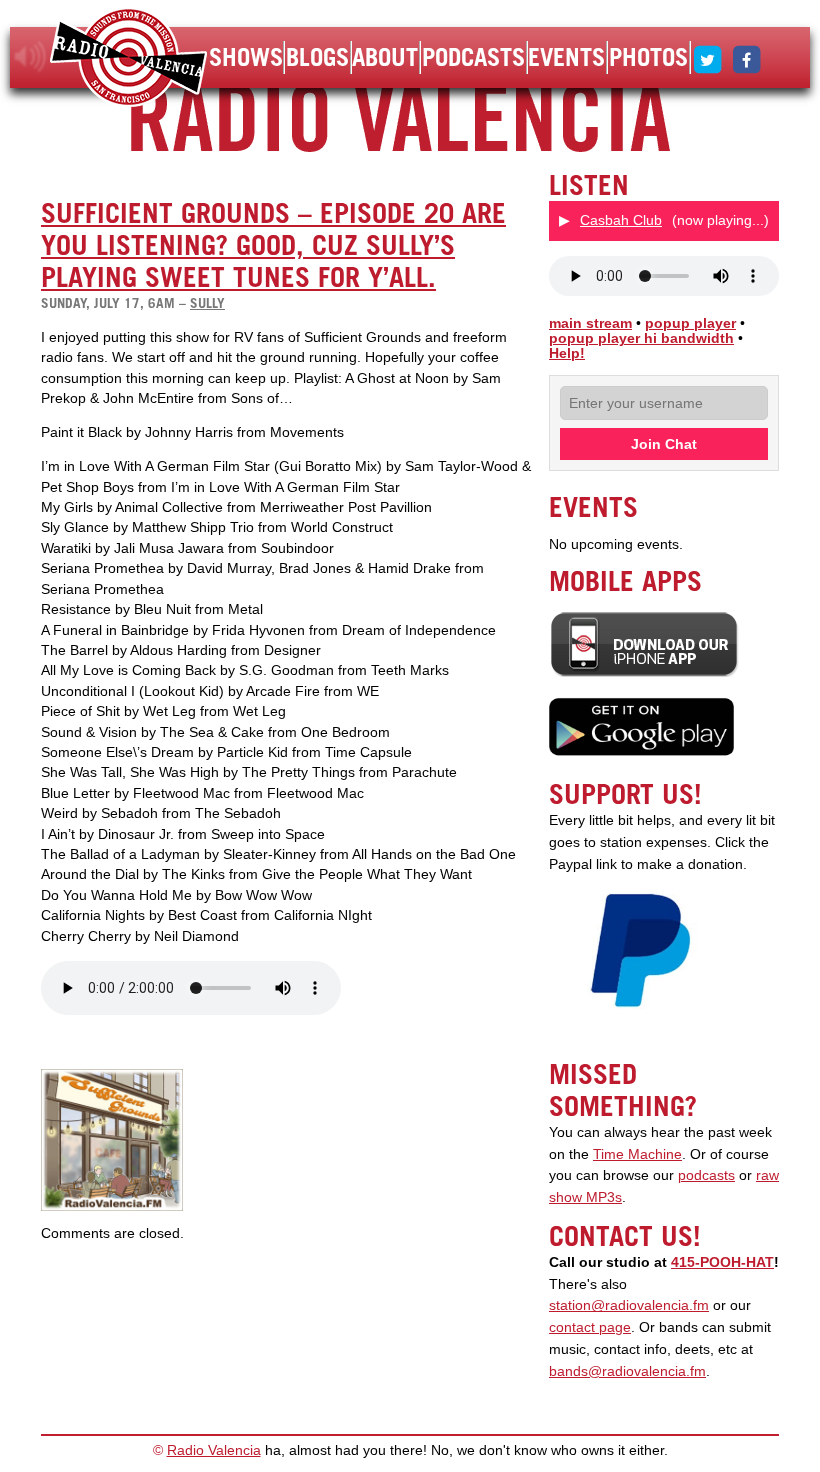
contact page (590, 1327)
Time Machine (637, 1154)
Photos (648, 57)
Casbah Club (621, 220)
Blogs (317, 57)
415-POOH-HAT (722, 1262)
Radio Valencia (214, 1450)
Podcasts (473, 57)
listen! (30, 57)
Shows (246, 57)
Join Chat (664, 444)
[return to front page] (128, 59)
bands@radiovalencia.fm (627, 1371)
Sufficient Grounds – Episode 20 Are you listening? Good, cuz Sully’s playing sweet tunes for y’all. (273, 245)
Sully (207, 303)
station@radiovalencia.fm (629, 1305)
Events (566, 57)
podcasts (706, 1175)
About (385, 57)
